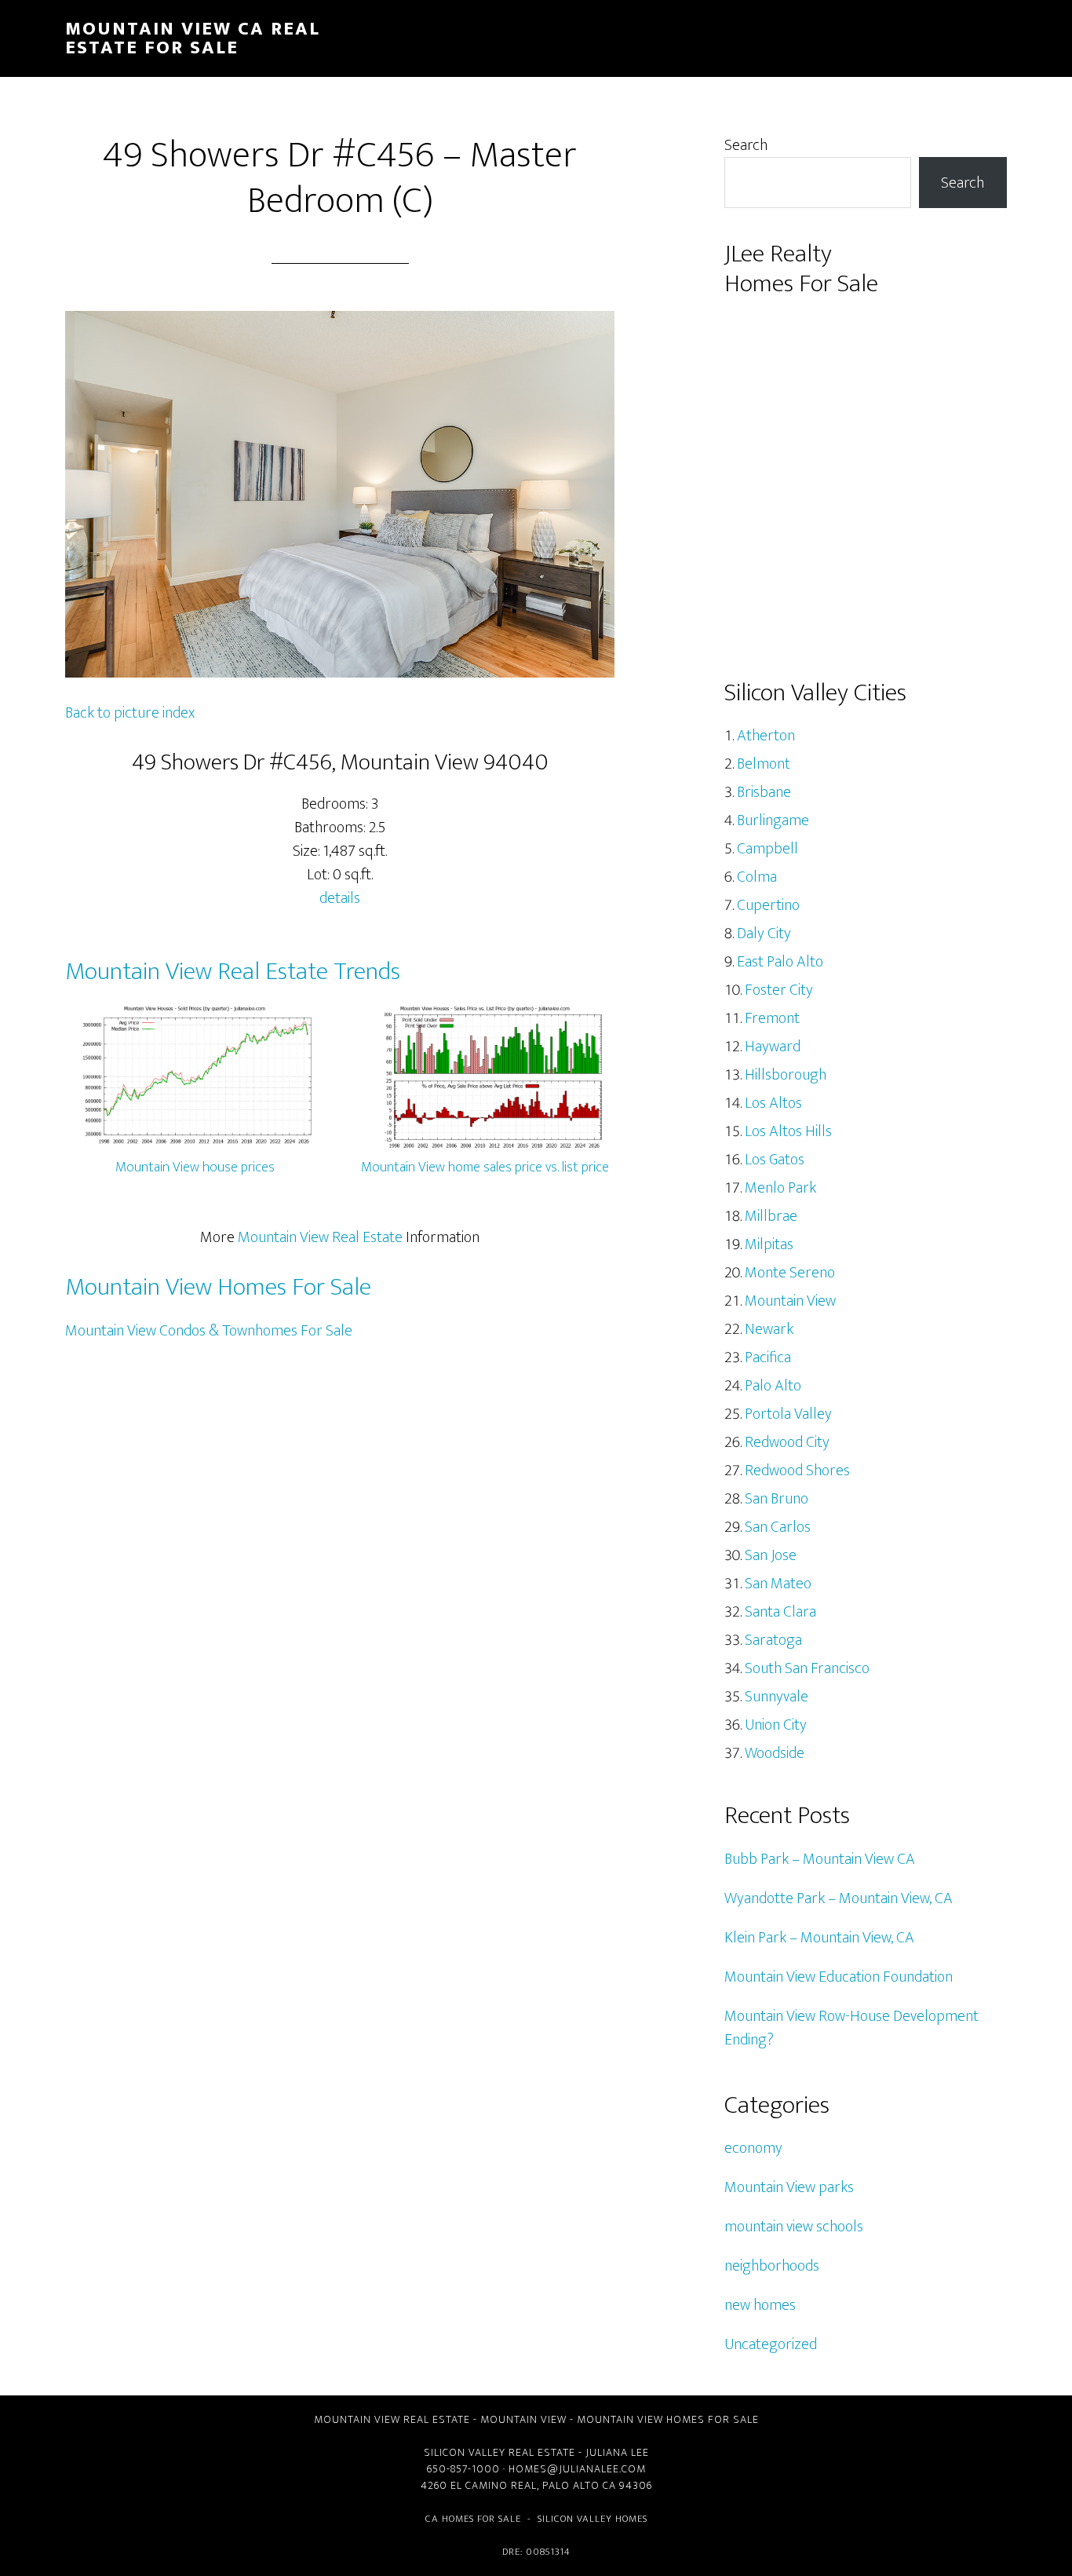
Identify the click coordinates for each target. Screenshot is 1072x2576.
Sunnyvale (777, 1697)
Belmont (764, 764)
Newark (769, 1329)
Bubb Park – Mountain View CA (820, 1859)
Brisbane (764, 792)
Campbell (768, 849)
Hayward (773, 1047)
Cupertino (768, 905)
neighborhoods (772, 2266)
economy (753, 2148)
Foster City (779, 990)
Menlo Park (780, 1188)
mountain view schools (794, 2227)
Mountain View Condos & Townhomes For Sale (209, 1331)
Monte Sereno (790, 1273)
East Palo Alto (780, 962)
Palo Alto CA (579, 2485)
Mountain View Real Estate (320, 1237)
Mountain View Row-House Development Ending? (851, 2028)
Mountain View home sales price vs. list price (485, 1167)
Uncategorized (771, 2344)
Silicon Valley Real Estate (500, 2452)
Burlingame (773, 820)
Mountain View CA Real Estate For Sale (193, 38)
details (340, 898)
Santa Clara (780, 1612)
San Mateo (778, 1584)
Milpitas (769, 1244)
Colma (757, 877)
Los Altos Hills (788, 1131)
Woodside (775, 1753)
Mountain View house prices (195, 1167)
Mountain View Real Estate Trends (233, 972)
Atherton (766, 736)
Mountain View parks (789, 2187)
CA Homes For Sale (473, 2519)
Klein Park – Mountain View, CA (819, 1938)
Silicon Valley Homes (593, 2519)
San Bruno (777, 1499)
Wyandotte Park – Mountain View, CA (839, 1898)
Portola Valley (788, 1414)
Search (746, 145)
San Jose (771, 1555)
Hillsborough (786, 1075)
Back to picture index (130, 713)
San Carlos (778, 1527)
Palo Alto (773, 1386)
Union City (776, 1725)
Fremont (772, 1018)
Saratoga (773, 1640)
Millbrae (771, 1216)
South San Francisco (807, 1668)
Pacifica (768, 1357)
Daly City (764, 934)
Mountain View (790, 1301)
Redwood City (787, 1442)
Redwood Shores (797, 1471)
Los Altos (773, 1103)
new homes (760, 2305)
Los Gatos (775, 1160)
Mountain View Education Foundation (839, 1977)
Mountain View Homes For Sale (218, 1287)
